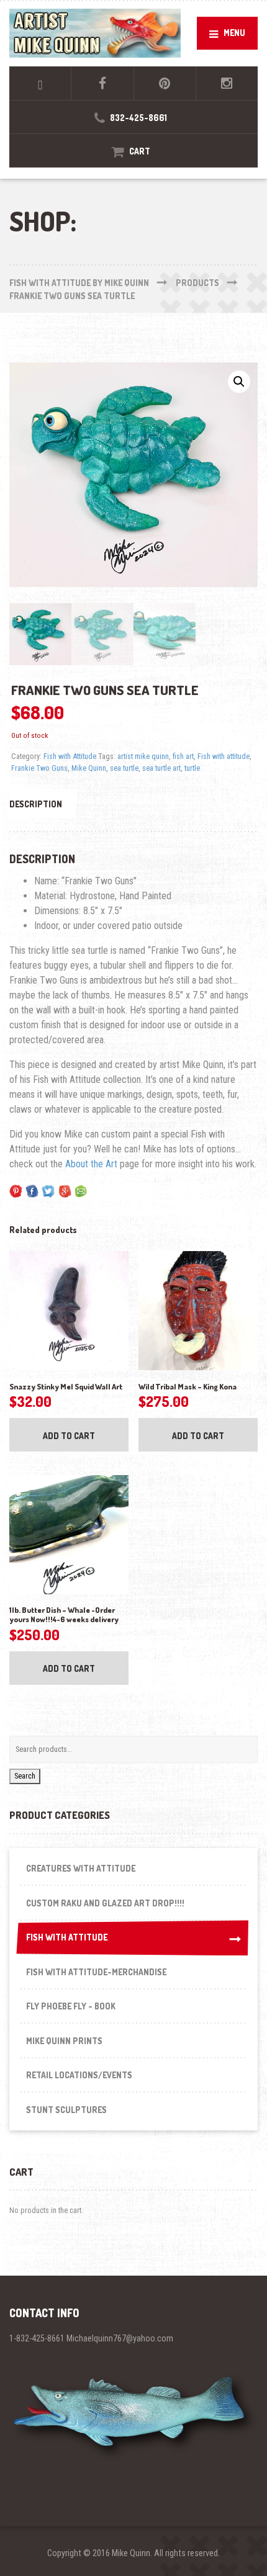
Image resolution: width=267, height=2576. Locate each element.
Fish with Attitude (70, 756)
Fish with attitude (224, 756)
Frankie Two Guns (39, 768)
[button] (239, 382)
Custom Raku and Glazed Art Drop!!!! (105, 1903)
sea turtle (124, 768)
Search (25, 1776)
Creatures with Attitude (81, 1868)
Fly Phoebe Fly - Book (71, 2006)
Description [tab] (36, 804)
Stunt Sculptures (66, 2110)
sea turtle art (161, 768)
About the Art (91, 1164)
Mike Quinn (89, 768)
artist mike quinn (143, 756)
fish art (183, 756)
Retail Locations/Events (79, 2075)
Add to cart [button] (69, 1436)
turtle (192, 768)
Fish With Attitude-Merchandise (96, 1972)
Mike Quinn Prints (64, 2041)
